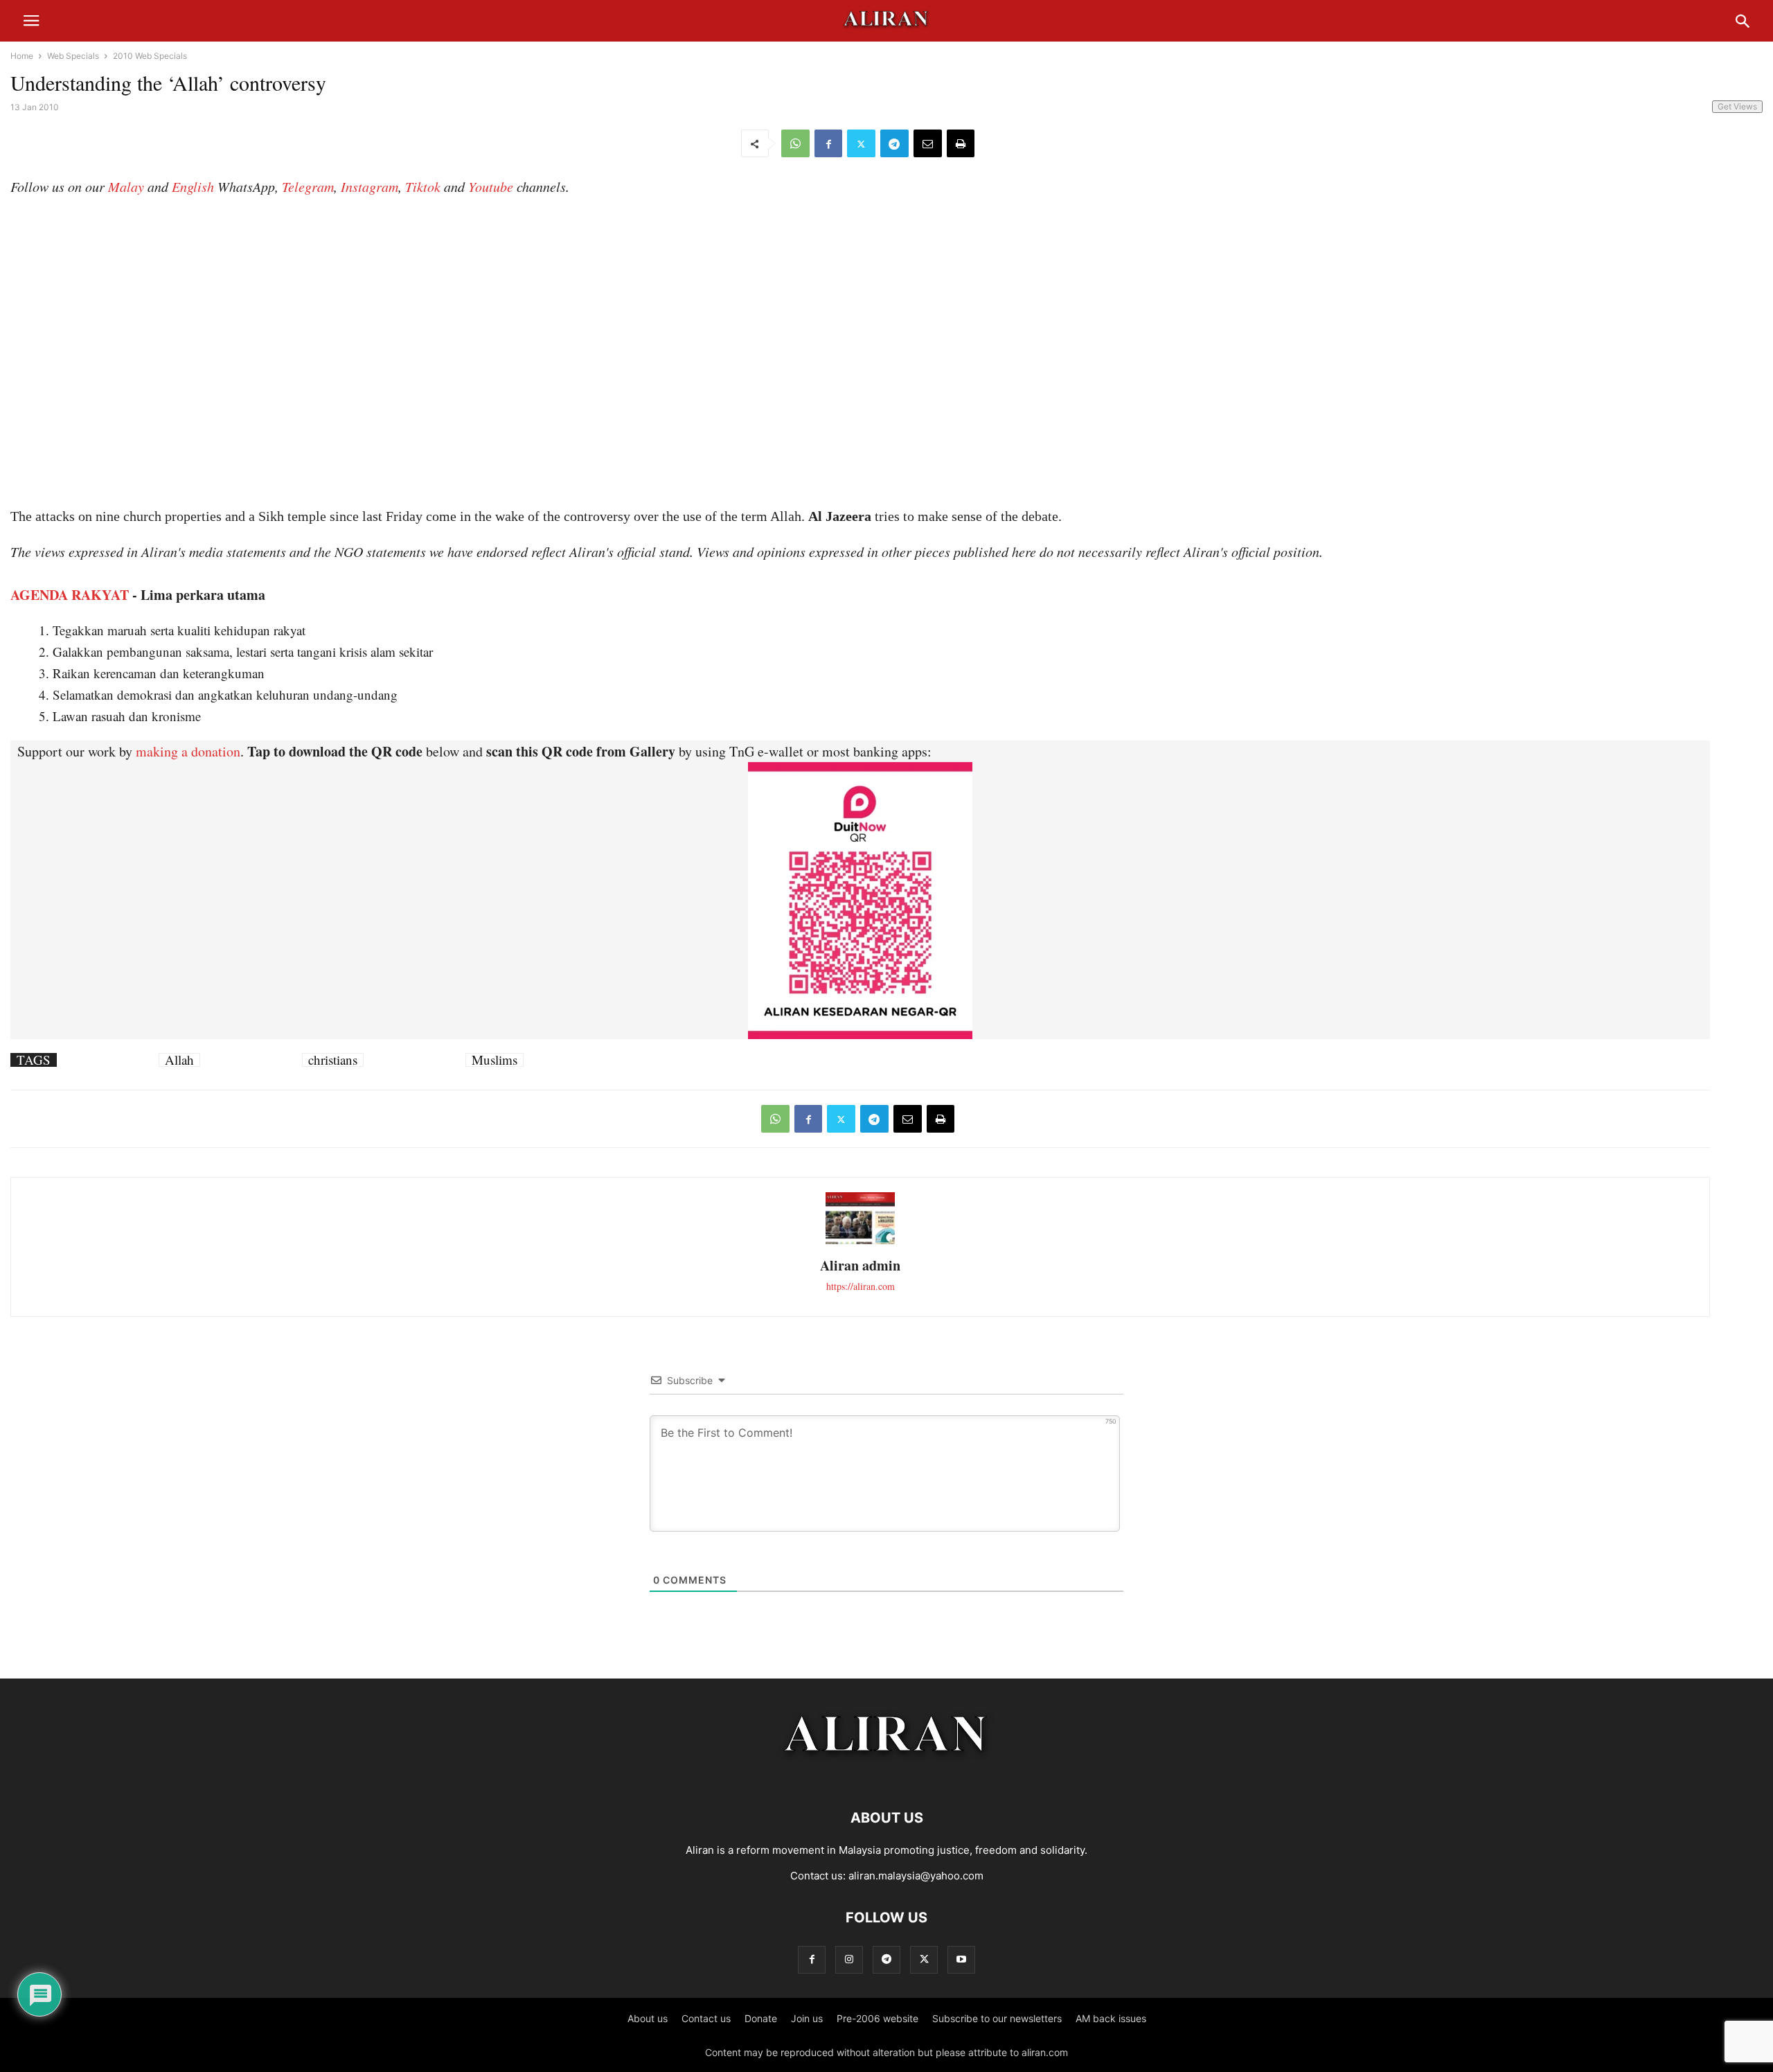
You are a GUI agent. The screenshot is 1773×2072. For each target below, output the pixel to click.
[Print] (961, 143)
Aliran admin (860, 1265)
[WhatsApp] (795, 143)
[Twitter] (861, 143)
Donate (761, 2018)
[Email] (928, 143)
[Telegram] (894, 143)
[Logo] (887, 1776)
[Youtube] (961, 1959)
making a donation (188, 751)
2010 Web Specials (150, 56)
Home (22, 56)
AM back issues (1111, 2018)
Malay (126, 186)
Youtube (491, 186)
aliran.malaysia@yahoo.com (916, 1876)
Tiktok (423, 186)
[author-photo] (860, 1242)
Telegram (308, 186)
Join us (807, 2018)
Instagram (369, 186)
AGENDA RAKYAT (70, 595)
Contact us (706, 2018)
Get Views (1737, 106)
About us (648, 2018)
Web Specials (73, 56)
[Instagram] (849, 1959)
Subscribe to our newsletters (997, 2018)
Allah (179, 1060)
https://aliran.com (861, 1286)
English (193, 186)
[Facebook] (828, 143)
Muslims (495, 1060)
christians (333, 1060)
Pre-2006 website (877, 2018)
